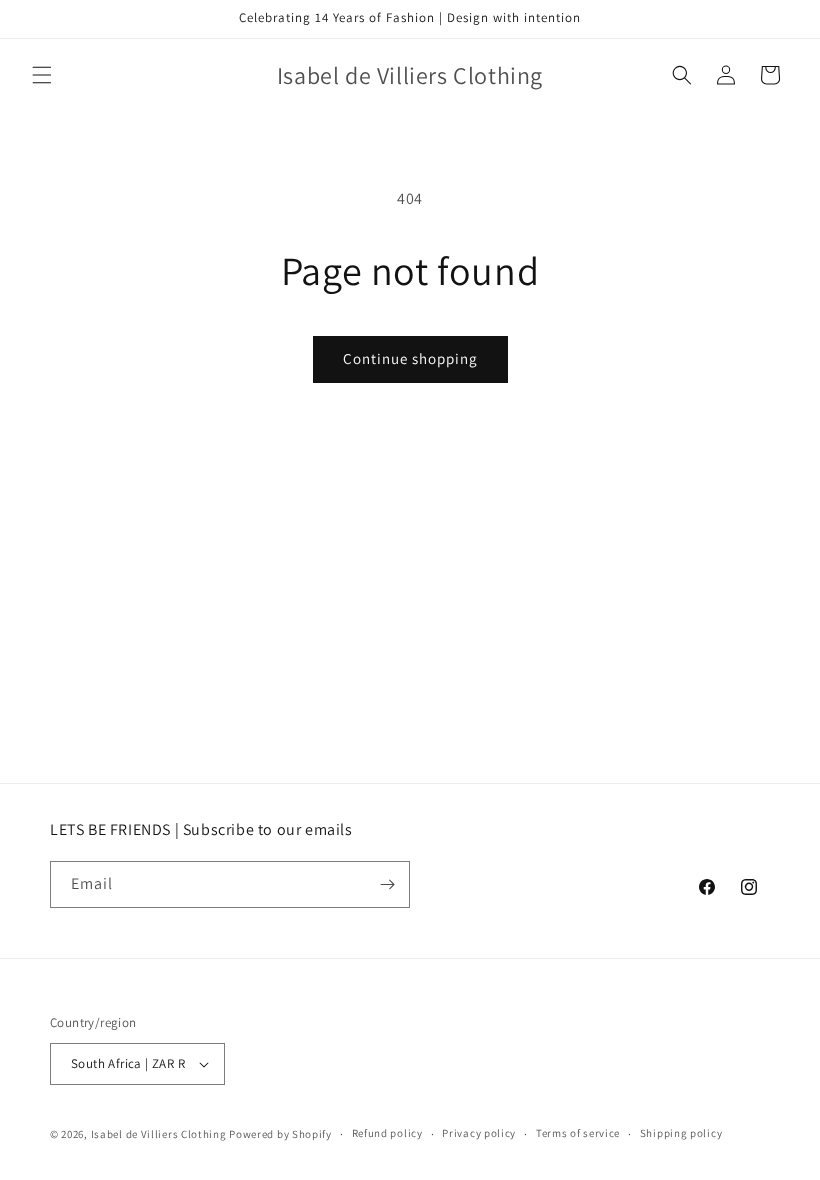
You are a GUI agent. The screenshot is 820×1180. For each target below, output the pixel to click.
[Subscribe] (387, 884)
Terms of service (578, 1133)
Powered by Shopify (280, 1134)
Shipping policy (681, 1133)
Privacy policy (479, 1133)
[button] (42, 75)
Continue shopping (410, 358)
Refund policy (387, 1133)
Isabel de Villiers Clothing (159, 1134)
